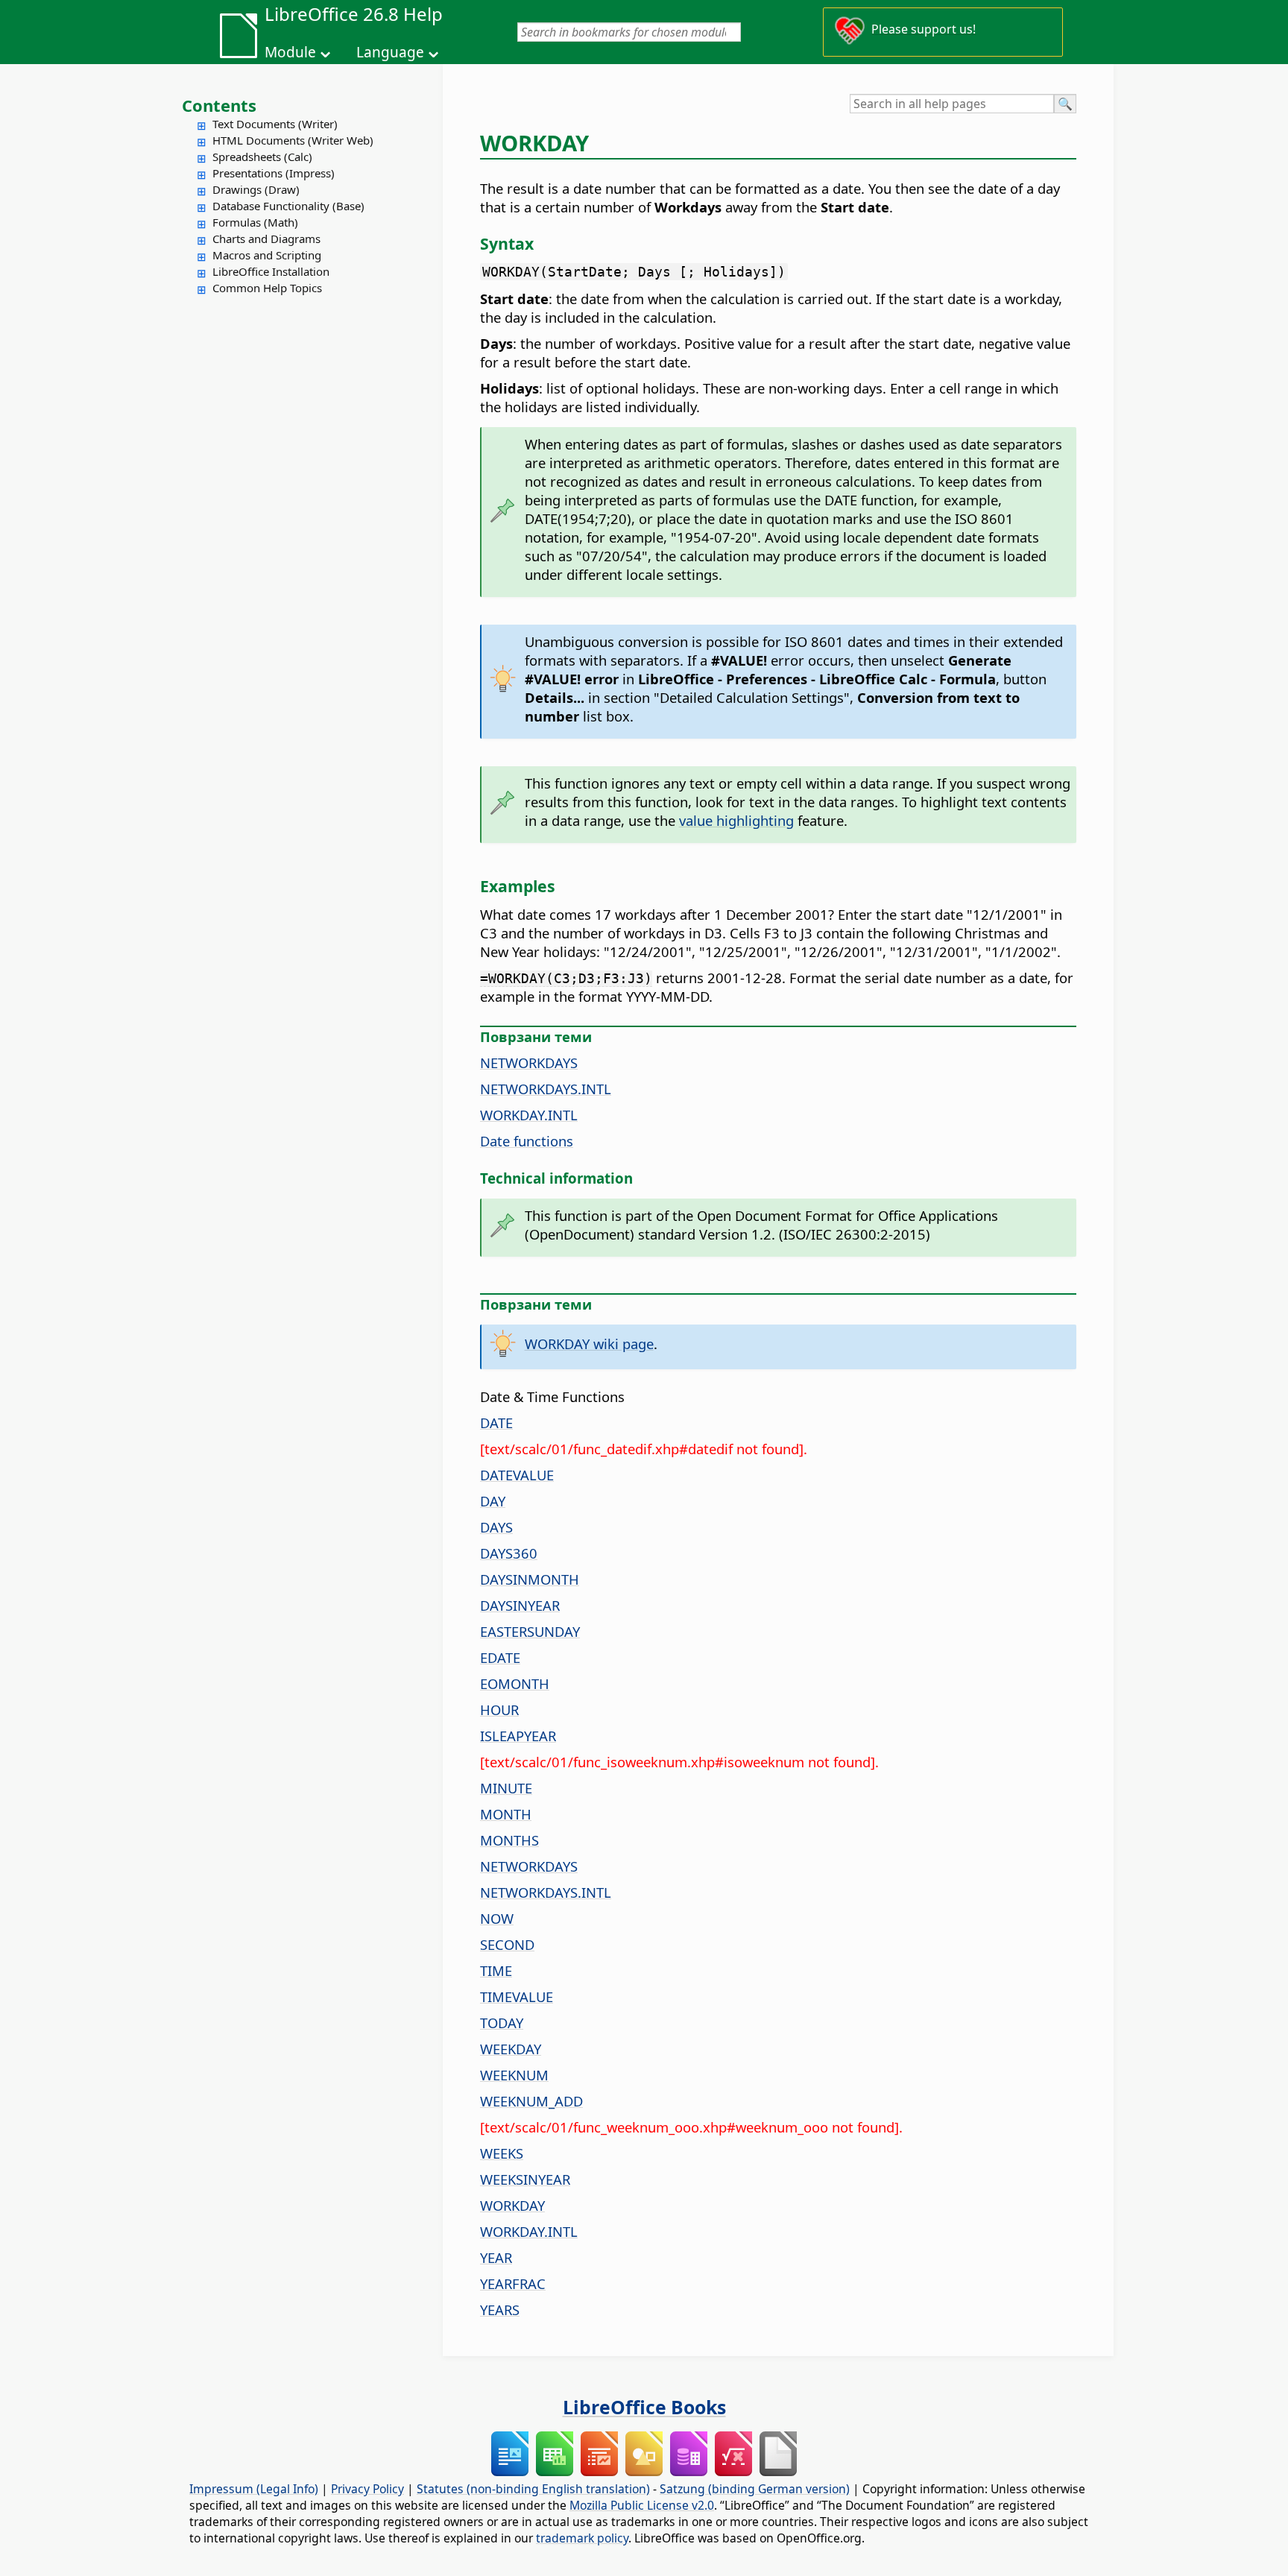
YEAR (496, 2257)
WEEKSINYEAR (525, 2179)
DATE (496, 1423)
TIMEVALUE (517, 1996)
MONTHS (509, 1840)
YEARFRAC (513, 2283)
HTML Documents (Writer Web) (293, 140)
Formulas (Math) (255, 222)
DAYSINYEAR (520, 1605)
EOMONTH (515, 1683)
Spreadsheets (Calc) (262, 157)
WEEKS (502, 2153)
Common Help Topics (267, 288)
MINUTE (506, 1788)
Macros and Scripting (267, 255)
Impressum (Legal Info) (254, 2489)
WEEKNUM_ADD (531, 2101)
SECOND (507, 1944)
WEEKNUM (514, 2075)
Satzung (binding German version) (755, 2489)
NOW (497, 1918)
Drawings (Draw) (256, 189)
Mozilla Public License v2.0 (642, 2505)
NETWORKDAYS (529, 1063)
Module (290, 52)
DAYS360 (509, 1553)
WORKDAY (512, 2205)
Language (390, 52)
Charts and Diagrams (266, 239)
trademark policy (582, 2538)
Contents (219, 105)
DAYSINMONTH (530, 1579)
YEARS (500, 2310)
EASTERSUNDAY (530, 1631)
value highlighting (736, 820)
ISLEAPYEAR (518, 1736)
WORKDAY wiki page (589, 1344)
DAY (493, 1501)
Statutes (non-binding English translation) (533, 2489)
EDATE (500, 1657)
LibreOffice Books (644, 2407)
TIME (496, 1970)
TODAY (502, 2023)
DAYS (496, 1527)
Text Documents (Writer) (275, 124)
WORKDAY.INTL (529, 1115)
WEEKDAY (511, 2049)
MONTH (506, 1814)
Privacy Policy (367, 2489)
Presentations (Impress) (274, 173)
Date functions (527, 1141)
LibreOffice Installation (271, 271)
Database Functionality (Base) (288, 206)
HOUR (499, 1710)
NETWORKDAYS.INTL (546, 1089)
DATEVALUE (517, 1475)
